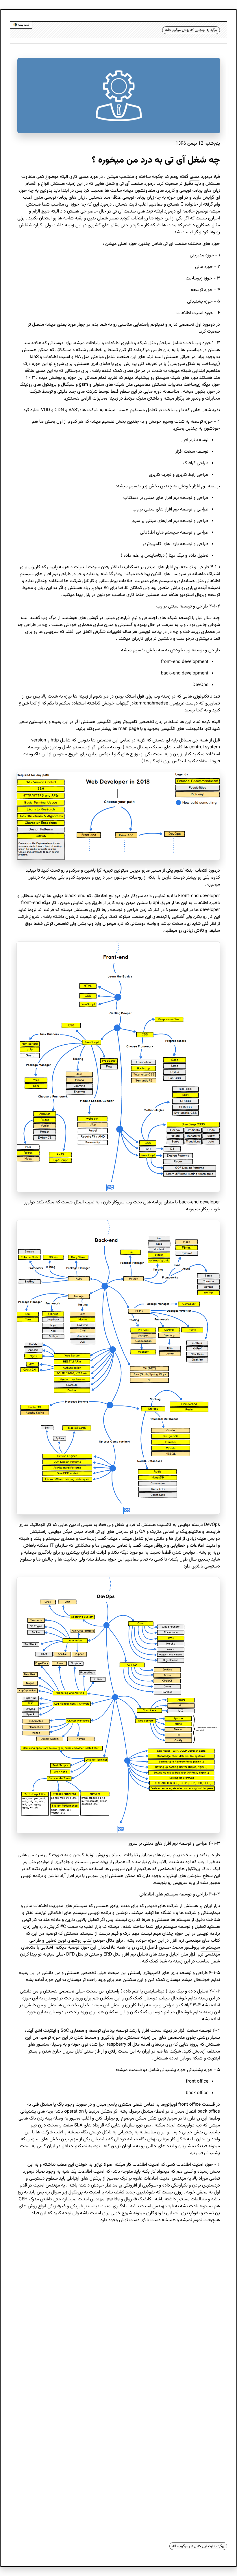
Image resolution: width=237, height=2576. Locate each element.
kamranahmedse (151, 703)
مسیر (195, 177)
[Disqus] (118, 2301)
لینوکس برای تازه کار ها (165, 761)
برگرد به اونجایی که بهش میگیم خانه (191, 30)
